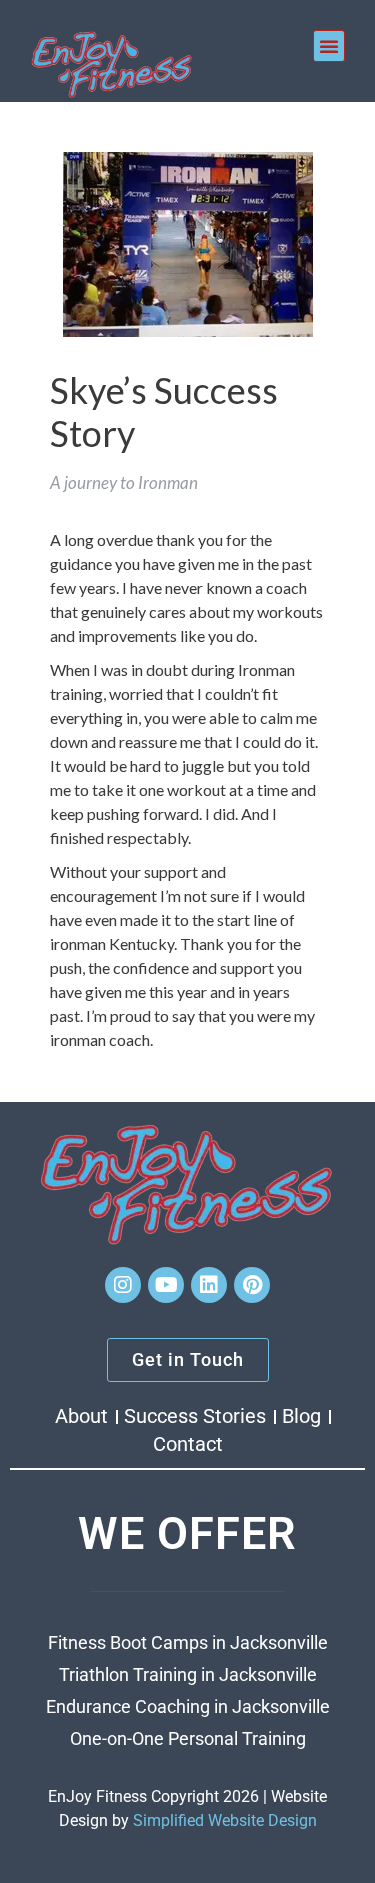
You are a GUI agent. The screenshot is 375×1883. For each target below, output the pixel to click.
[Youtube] (166, 1285)
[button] (329, 46)
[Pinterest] (252, 1285)
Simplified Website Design (225, 1820)
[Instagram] (123, 1285)
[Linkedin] (209, 1285)
